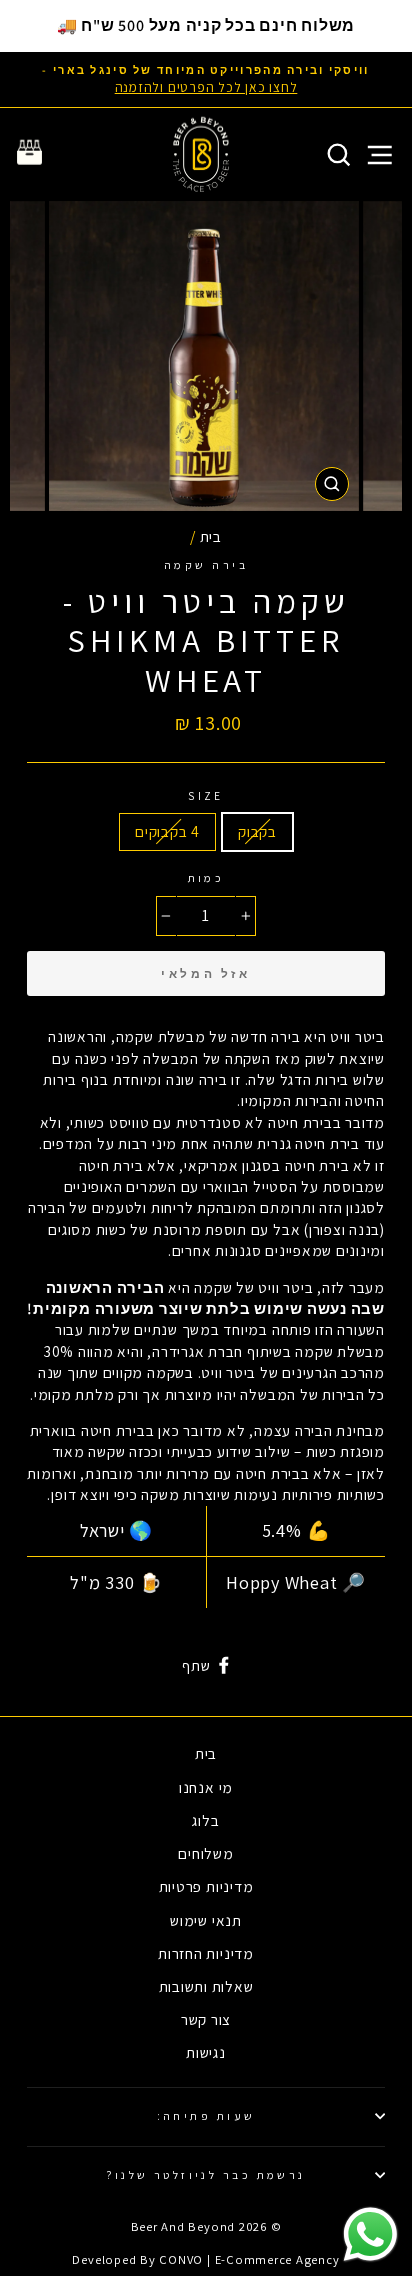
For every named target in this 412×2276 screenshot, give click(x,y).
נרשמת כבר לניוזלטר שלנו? (206, 2174)
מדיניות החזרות (206, 1953)
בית (211, 536)
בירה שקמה (206, 564)
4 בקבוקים (167, 831)
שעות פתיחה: (206, 2115)
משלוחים (205, 1853)
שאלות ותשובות (206, 1986)
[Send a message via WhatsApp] (370, 2234)
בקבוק (257, 831)
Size (206, 795)
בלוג (205, 1820)
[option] (206, 79)
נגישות (206, 2052)
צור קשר (206, 2019)
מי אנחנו (206, 1787)
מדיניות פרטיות (206, 1886)
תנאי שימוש (206, 1920)
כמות (206, 877)
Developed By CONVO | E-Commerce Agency (205, 2259)
